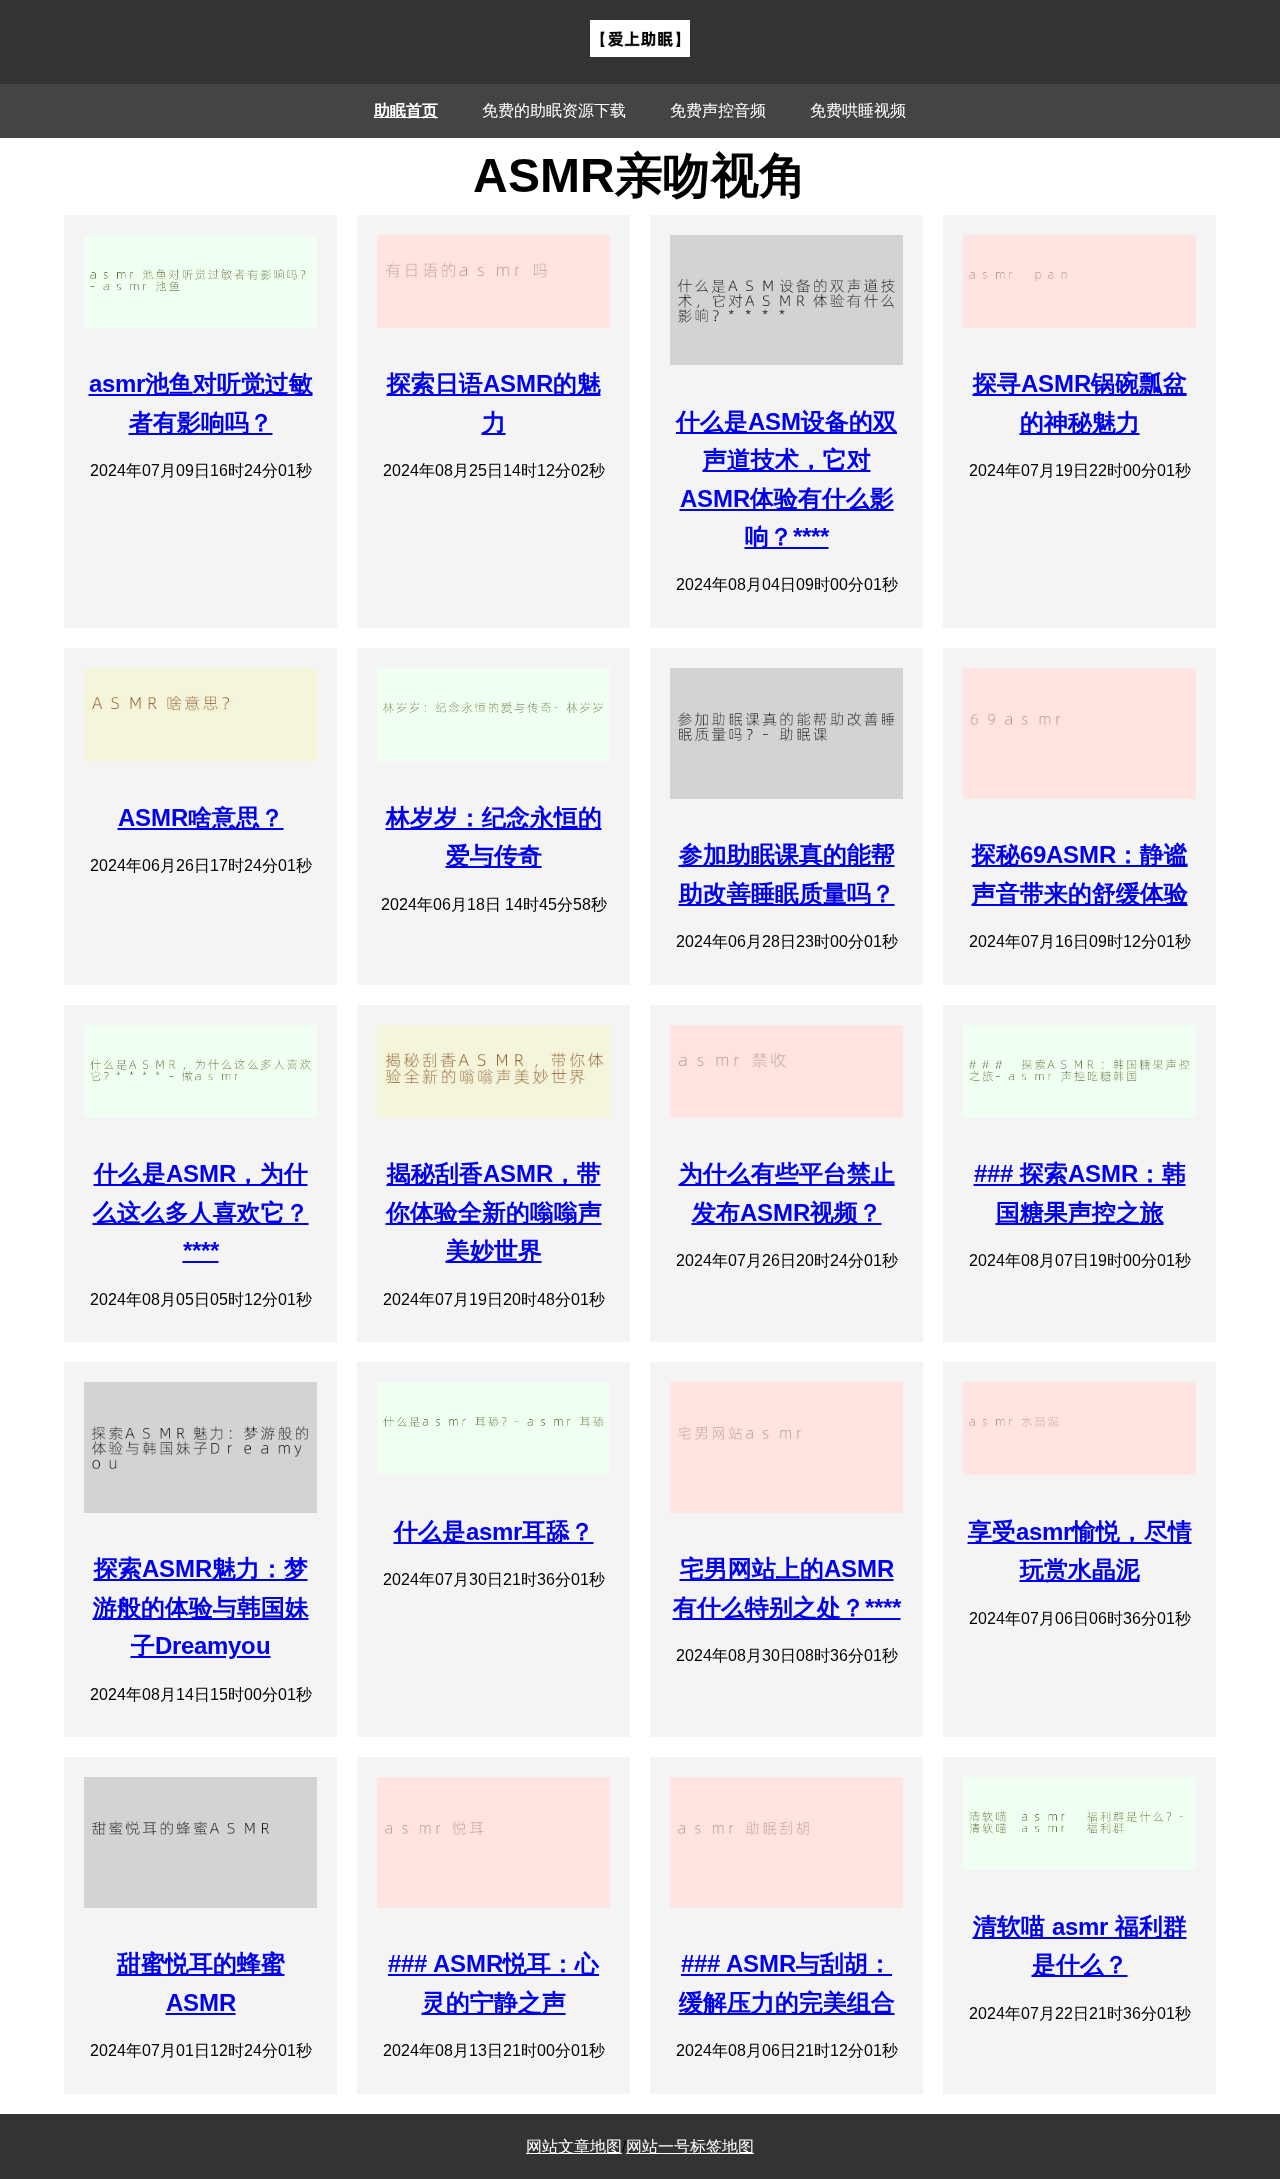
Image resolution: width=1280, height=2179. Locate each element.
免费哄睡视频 (858, 110)
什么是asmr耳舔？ (494, 1531)
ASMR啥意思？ (201, 817)
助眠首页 (406, 110)
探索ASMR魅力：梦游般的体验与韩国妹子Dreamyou (201, 1607)
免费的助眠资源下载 (554, 110)
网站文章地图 (574, 2146)
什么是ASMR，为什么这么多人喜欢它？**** (201, 1212)
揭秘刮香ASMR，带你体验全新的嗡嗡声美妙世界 (494, 1212)
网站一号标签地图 (690, 2146)
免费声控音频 (718, 110)
